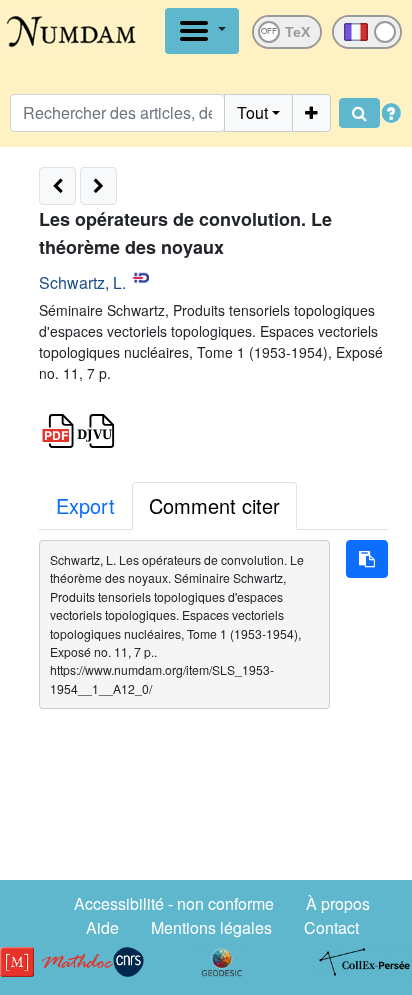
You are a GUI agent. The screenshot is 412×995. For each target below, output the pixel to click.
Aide (102, 927)
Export (85, 505)
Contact (331, 927)
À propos (338, 903)
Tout (252, 112)
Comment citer (214, 505)
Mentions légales (211, 927)
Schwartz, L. (82, 282)
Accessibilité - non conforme (174, 903)
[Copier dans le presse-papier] (367, 559)
